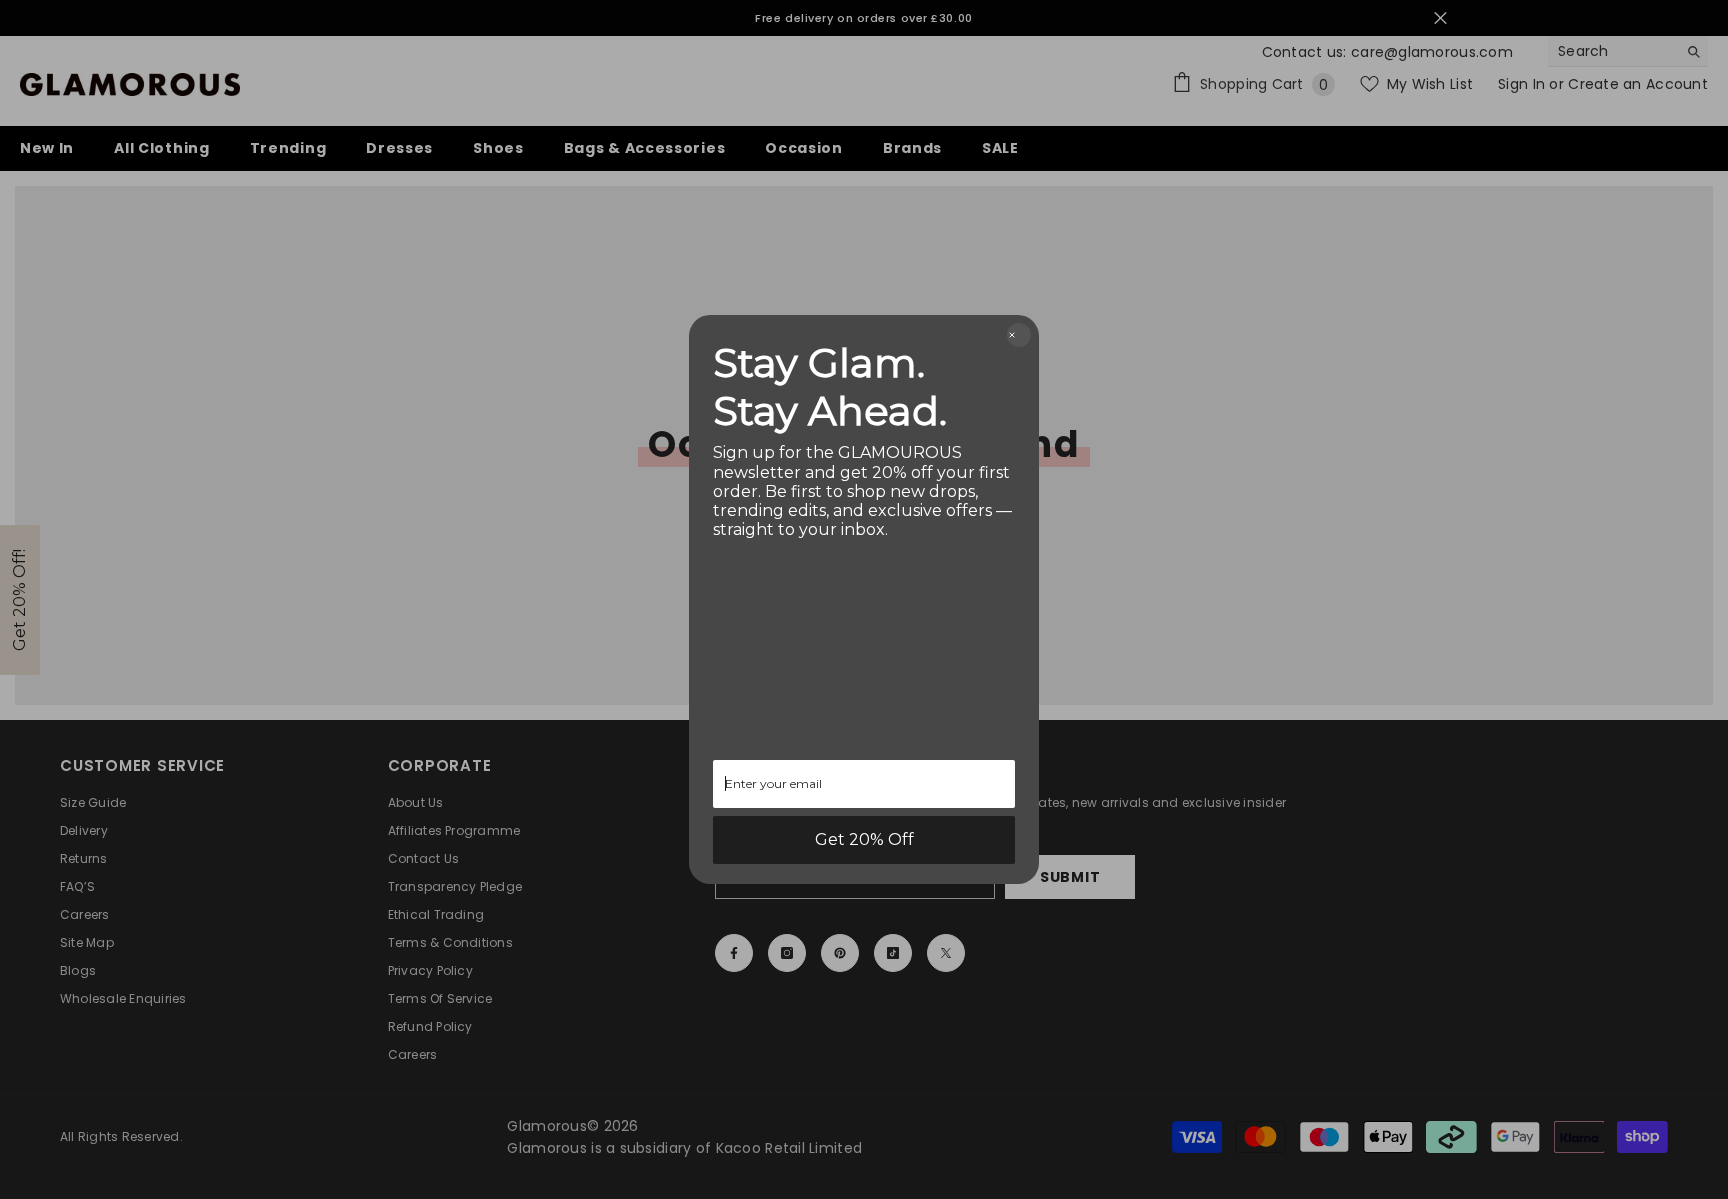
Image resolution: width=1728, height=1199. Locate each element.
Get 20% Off (864, 839)
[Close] (1019, 335)
